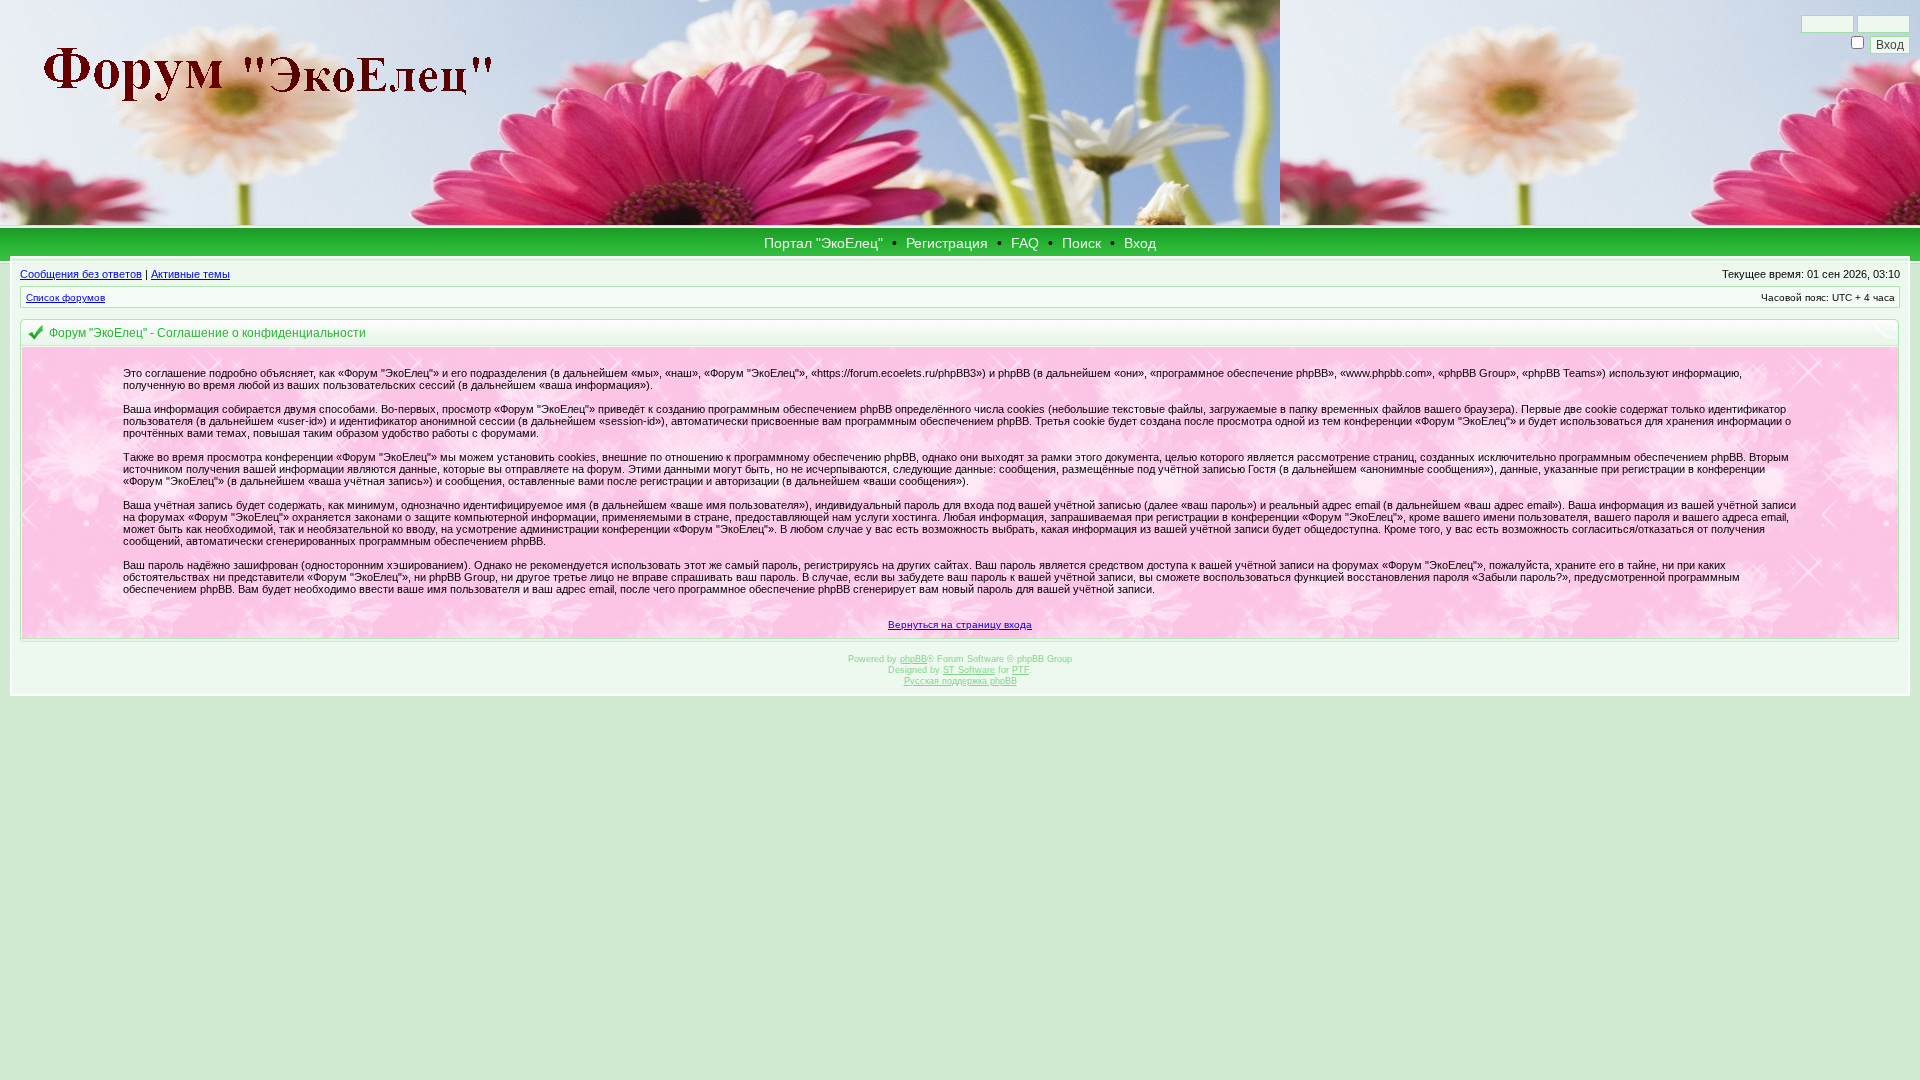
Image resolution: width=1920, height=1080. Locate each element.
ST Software (969, 670)
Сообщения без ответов (81, 274)
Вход (1140, 243)
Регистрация (947, 243)
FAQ (1025, 243)
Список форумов (65, 297)
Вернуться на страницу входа (960, 624)
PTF (1020, 670)
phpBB (913, 659)
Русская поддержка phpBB (960, 681)
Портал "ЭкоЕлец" (823, 243)
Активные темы (190, 274)
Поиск (1081, 243)
